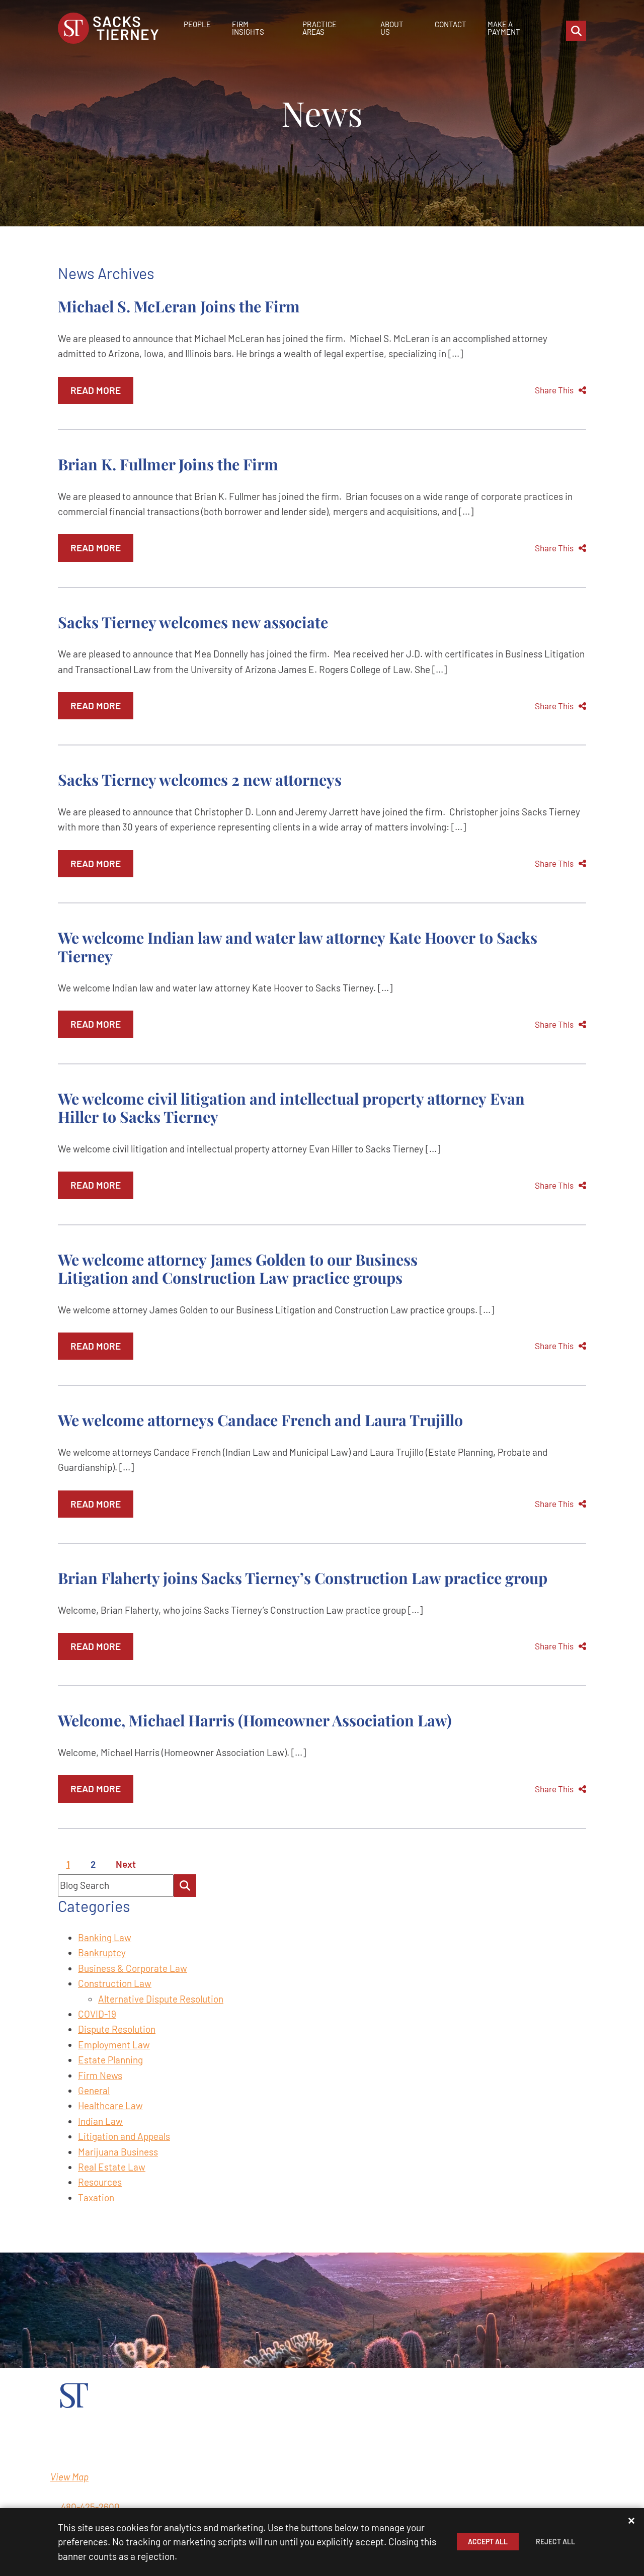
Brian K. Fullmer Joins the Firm (168, 464)
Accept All (488, 2542)
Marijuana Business (118, 2152)
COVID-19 (97, 2014)
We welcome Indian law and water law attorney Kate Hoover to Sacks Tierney (298, 946)
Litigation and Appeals (124, 2136)
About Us (392, 28)
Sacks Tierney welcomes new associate (193, 622)
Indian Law (100, 2121)
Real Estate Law (112, 2167)
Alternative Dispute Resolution (161, 1999)
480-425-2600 (90, 2507)
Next (126, 1864)
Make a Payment (504, 28)
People (197, 24)
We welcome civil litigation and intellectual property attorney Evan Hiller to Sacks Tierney (291, 1107)
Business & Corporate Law (133, 1968)
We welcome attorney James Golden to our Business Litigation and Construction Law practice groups (238, 1268)
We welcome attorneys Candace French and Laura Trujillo (260, 1420)
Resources (100, 2182)
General (94, 2090)
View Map (69, 2477)
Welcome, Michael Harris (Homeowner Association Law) (255, 1720)
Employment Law (114, 2045)
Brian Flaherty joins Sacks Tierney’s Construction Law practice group (303, 1578)
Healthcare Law (110, 2105)
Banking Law (105, 1937)
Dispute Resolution (117, 2029)
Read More (96, 390)
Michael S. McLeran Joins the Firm (179, 306)
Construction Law (115, 1983)
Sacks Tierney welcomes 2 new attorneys (200, 779)
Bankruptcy (102, 1952)
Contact (451, 24)
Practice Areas (319, 28)
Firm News (100, 2075)
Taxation (96, 2197)
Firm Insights (248, 28)
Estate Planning (110, 2060)
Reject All (555, 2542)
